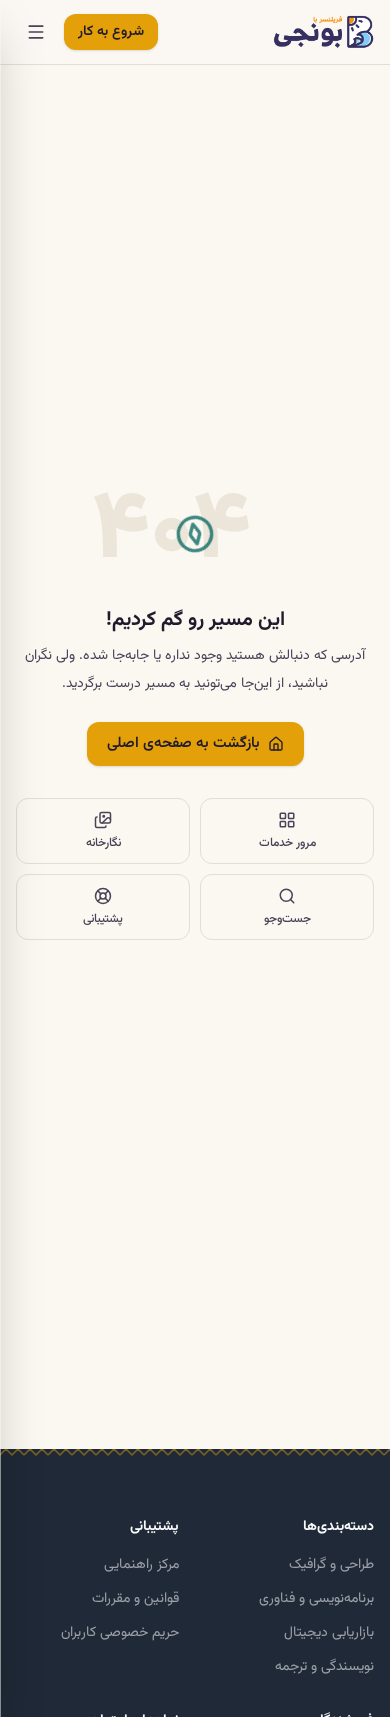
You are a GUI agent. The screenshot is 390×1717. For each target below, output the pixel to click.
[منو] (36, 32)
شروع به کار (111, 32)
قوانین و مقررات (135, 1599)
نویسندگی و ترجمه (324, 1667)
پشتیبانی (103, 919)
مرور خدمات (287, 843)
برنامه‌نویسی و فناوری (316, 1599)
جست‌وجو (287, 919)
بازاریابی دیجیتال (329, 1633)
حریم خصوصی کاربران (120, 1633)
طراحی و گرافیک (331, 1565)
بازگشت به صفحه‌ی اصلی (183, 743)
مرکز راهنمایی (141, 1565)
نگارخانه (103, 843)
